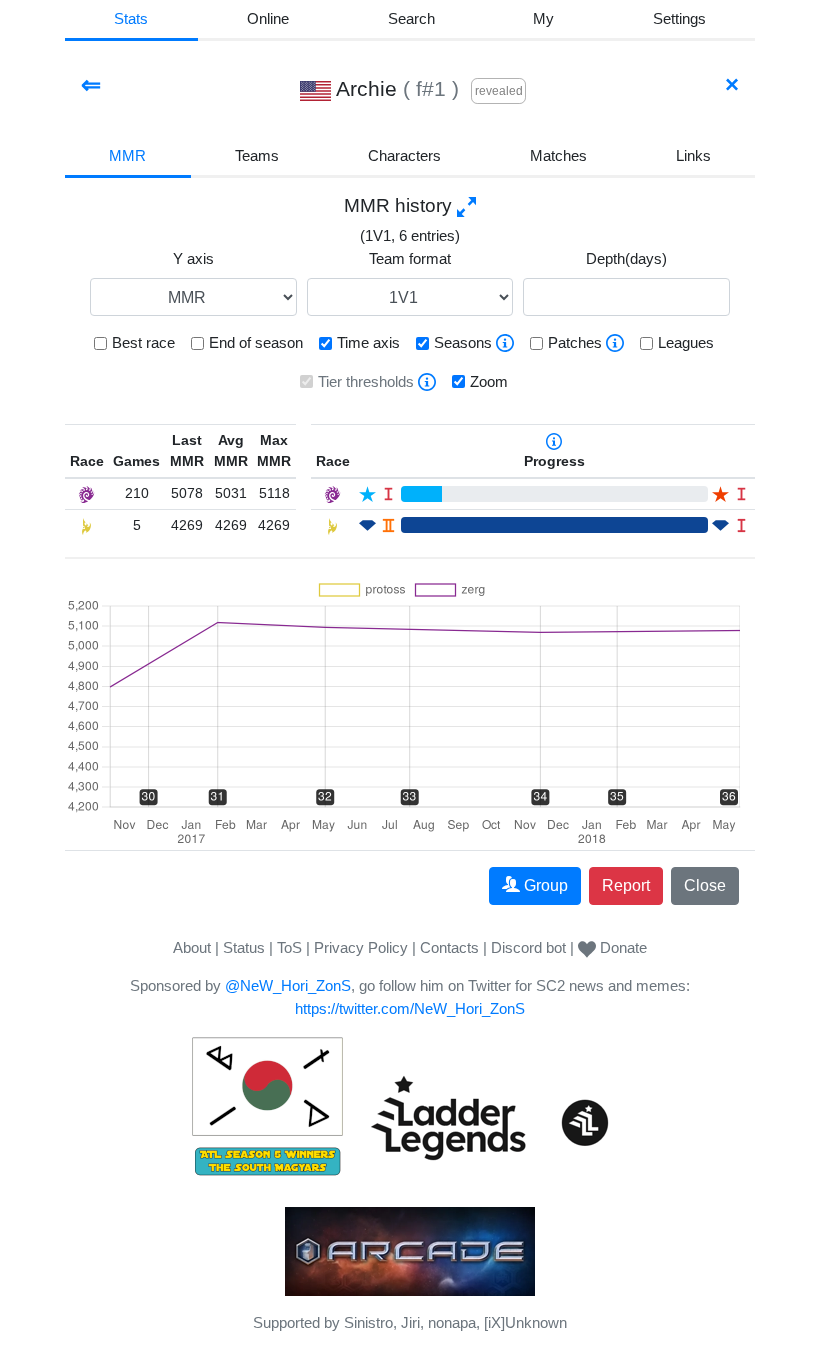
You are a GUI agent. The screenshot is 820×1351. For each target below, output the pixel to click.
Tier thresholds (366, 381)
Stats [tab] (131, 18)
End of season (256, 342)
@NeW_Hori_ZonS (288, 985)
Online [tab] (268, 18)
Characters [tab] (404, 155)
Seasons (463, 342)
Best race (143, 342)
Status (244, 947)
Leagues (686, 342)
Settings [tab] (679, 18)
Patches (575, 342)
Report (626, 885)
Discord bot (528, 947)
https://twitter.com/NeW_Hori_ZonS (410, 1008)
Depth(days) (626, 258)
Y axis (193, 258)
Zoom (489, 381)
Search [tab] (411, 18)
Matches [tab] (558, 155)
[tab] (544, 20)
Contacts (449, 947)
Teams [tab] (257, 155)
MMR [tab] (127, 155)
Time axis (368, 342)
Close (705, 885)
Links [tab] (693, 155)
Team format (410, 258)
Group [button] (546, 885)
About (192, 947)
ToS (289, 947)
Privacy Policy (361, 947)
